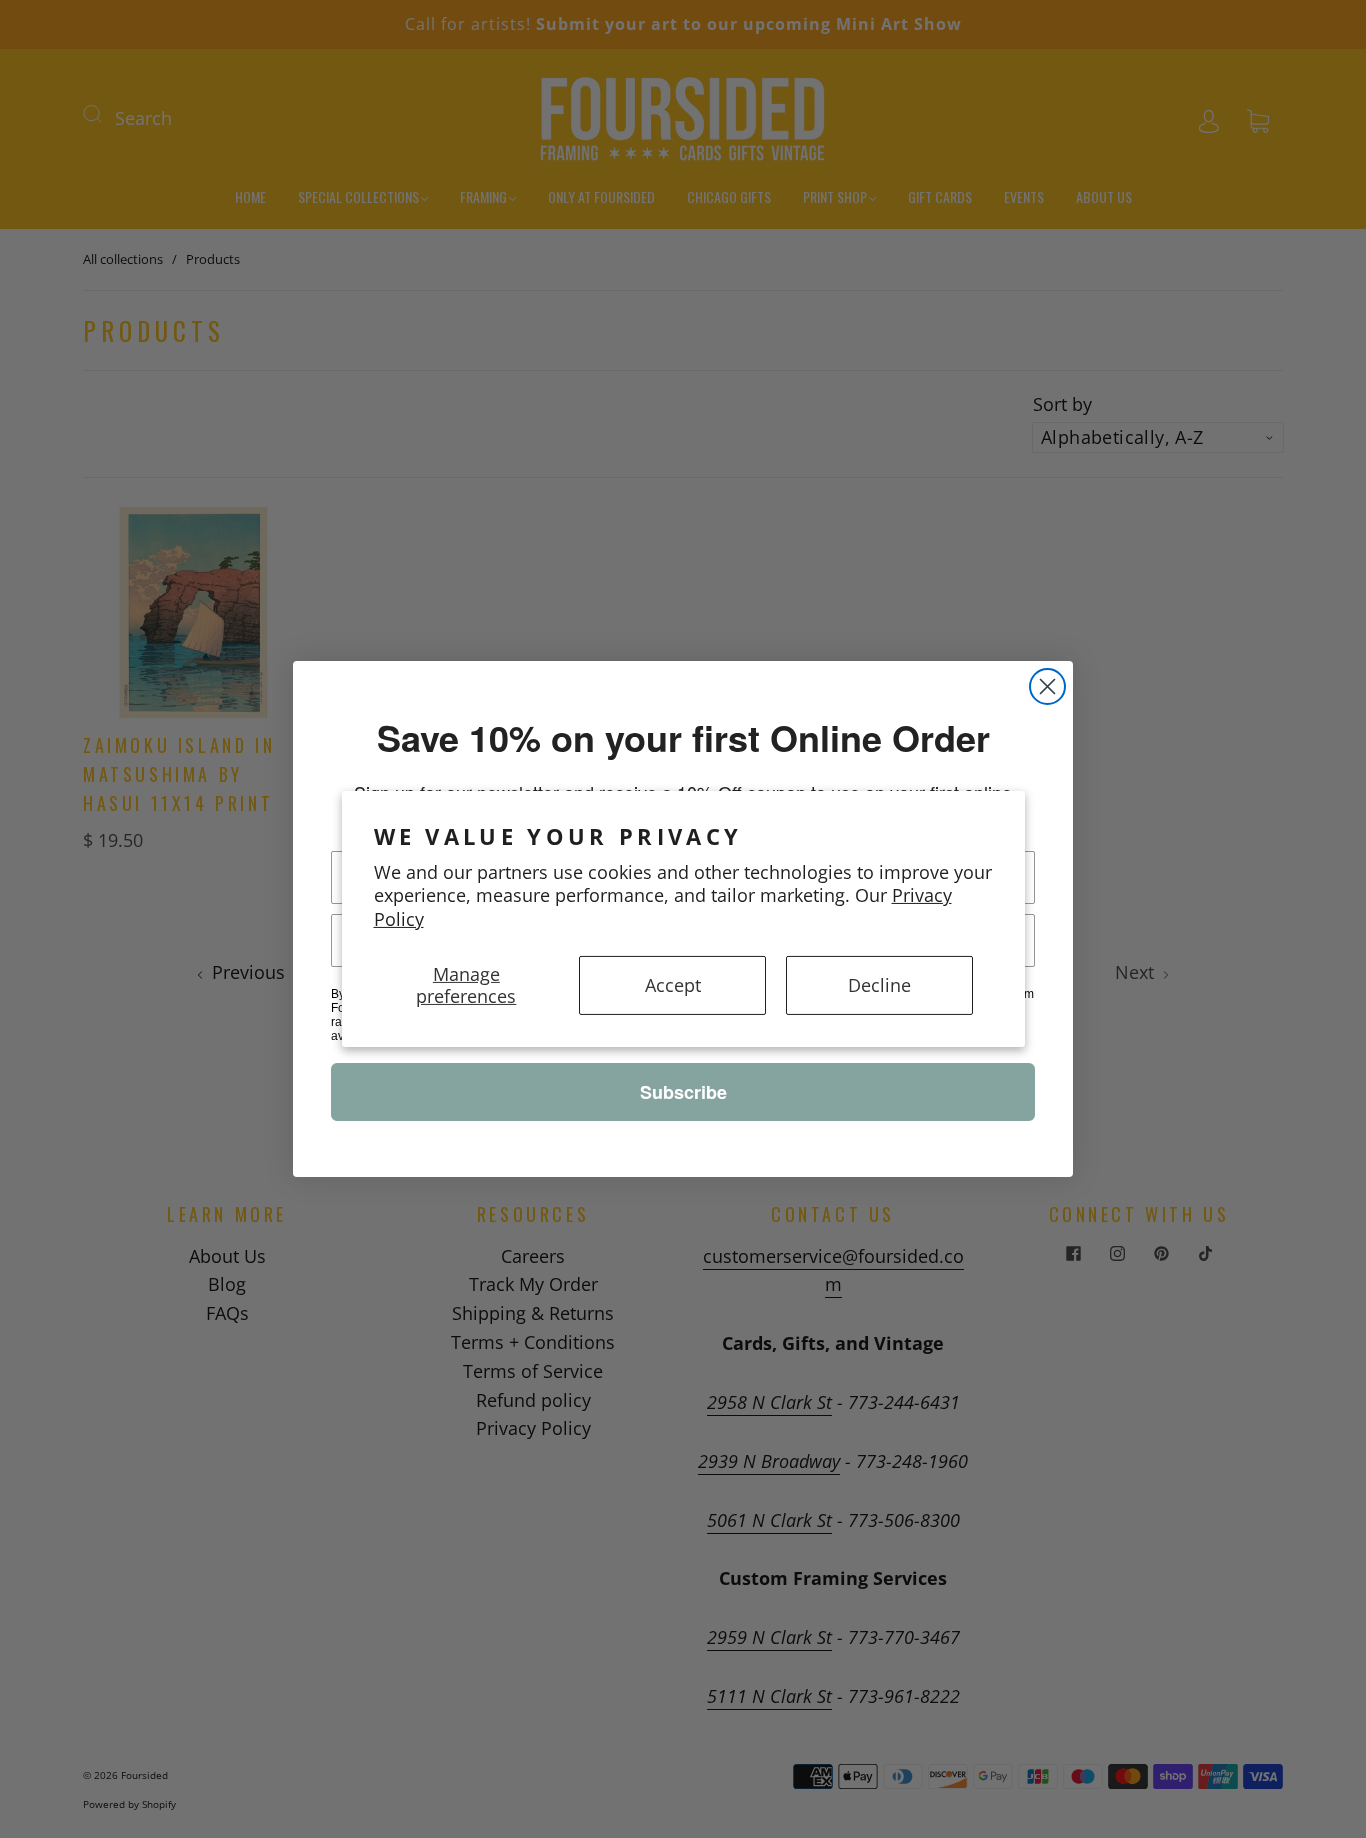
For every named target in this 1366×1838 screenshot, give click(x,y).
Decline (879, 985)
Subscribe (683, 1092)
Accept (673, 985)
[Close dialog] (1047, 686)
